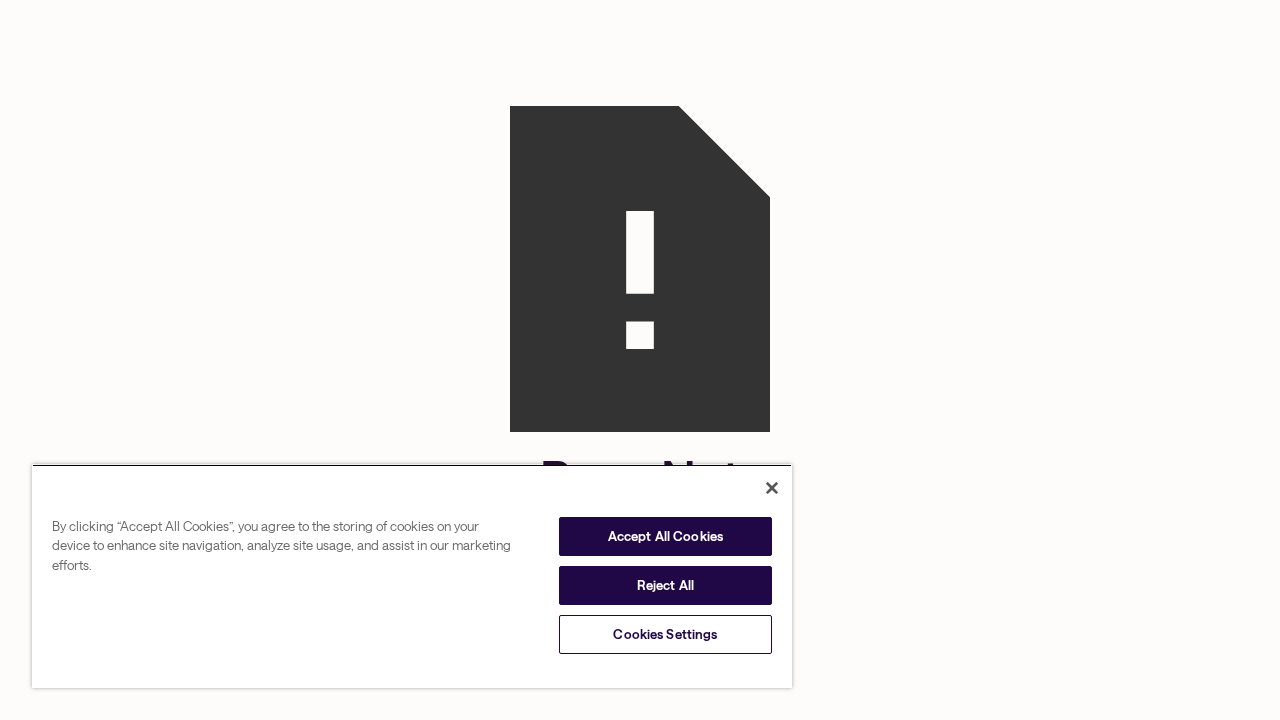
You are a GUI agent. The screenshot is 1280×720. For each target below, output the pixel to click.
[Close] (772, 488)
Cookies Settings (665, 634)
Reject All (665, 585)
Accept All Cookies (665, 536)
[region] (412, 576)
